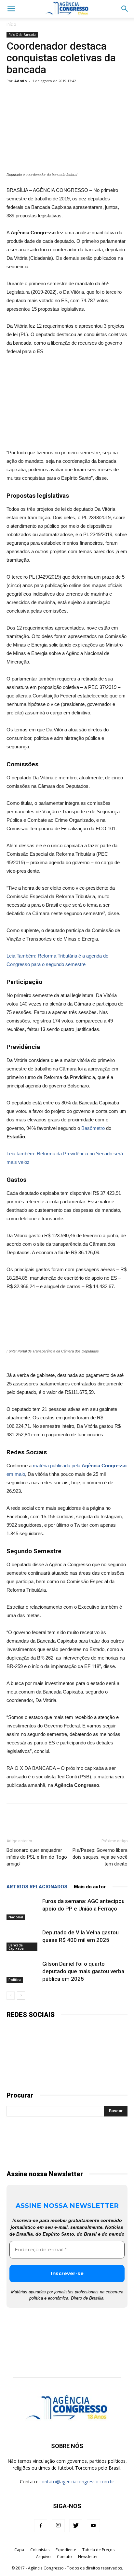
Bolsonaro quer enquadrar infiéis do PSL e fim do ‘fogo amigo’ (37, 1857)
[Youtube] (93, 2526)
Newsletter (88, 2557)
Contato (64, 2557)
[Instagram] (58, 2526)
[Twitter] (76, 2526)
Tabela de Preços (98, 2550)
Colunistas (40, 2550)
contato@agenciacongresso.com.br (77, 2482)
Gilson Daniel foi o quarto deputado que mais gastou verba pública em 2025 (83, 1971)
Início (11, 24)
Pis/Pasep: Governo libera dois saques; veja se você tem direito (100, 1857)
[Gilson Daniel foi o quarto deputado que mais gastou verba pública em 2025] (23, 1971)
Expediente (66, 2550)
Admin (21, 81)
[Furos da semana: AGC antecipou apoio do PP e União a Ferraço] (23, 1909)
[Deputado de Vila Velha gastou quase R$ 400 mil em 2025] (23, 1940)
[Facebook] (41, 2526)
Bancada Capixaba (16, 1947)
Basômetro (93, 1128)
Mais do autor (90, 1887)
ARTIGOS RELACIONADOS (37, 1887)
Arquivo (43, 2557)
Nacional (16, 1917)
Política (15, 1980)
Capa (19, 2550)
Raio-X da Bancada (22, 35)
